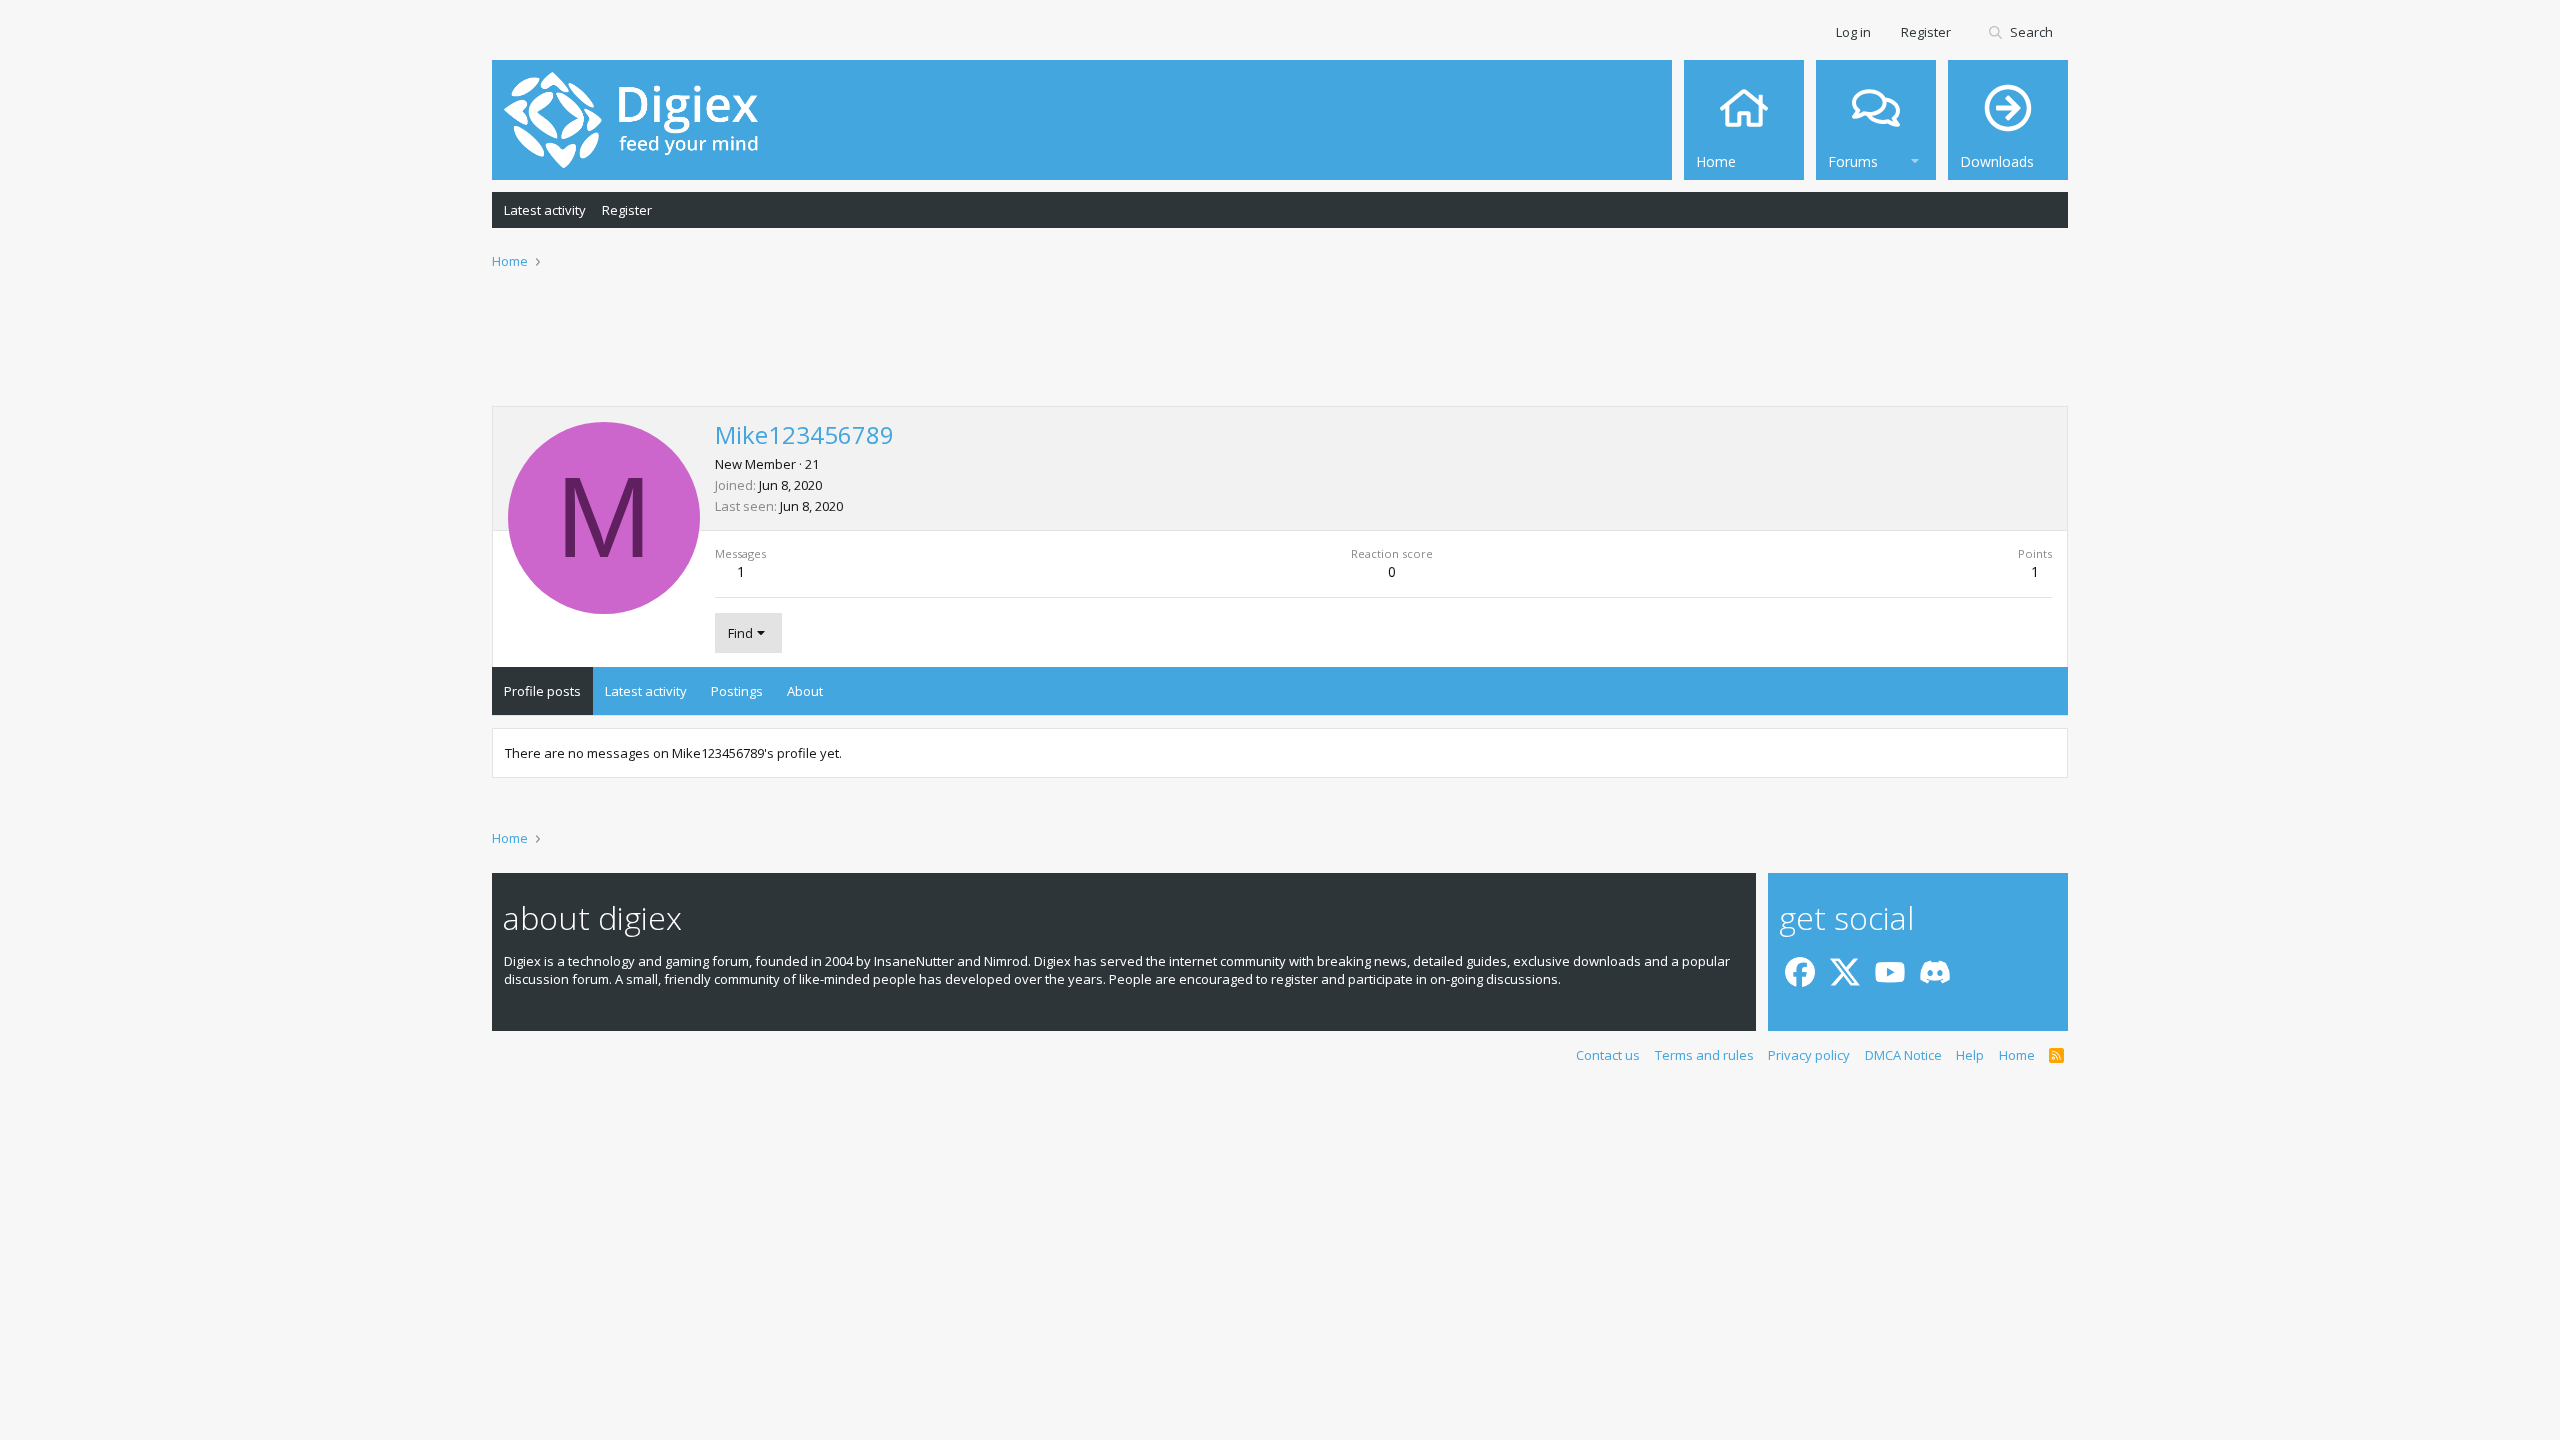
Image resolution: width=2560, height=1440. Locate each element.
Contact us (1608, 1055)
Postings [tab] (737, 691)
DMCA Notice (1903, 1055)
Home (2017, 1055)
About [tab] (805, 691)
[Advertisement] (1280, 351)
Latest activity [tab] (646, 691)
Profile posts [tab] (542, 691)
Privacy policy (1809, 1055)
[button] (1915, 158)
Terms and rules (1704, 1055)
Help (1970, 1055)
